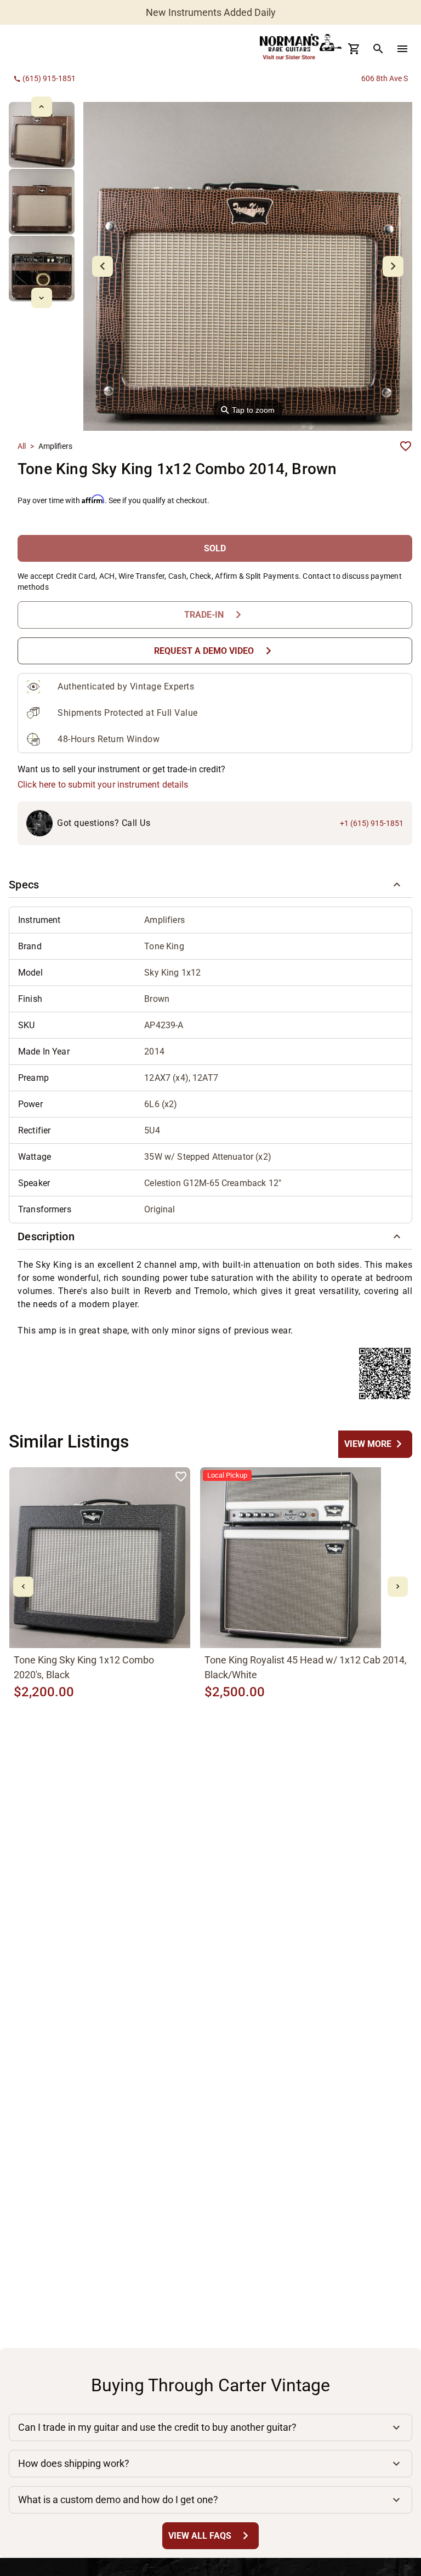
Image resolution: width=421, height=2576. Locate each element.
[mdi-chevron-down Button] (41, 298)
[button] (210, 885)
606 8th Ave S (385, 78)
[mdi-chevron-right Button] (398, 1586)
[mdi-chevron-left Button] (23, 1586)
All (22, 446)
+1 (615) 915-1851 (372, 823)
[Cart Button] (354, 49)
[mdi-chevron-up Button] (41, 107)
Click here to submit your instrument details (103, 785)
